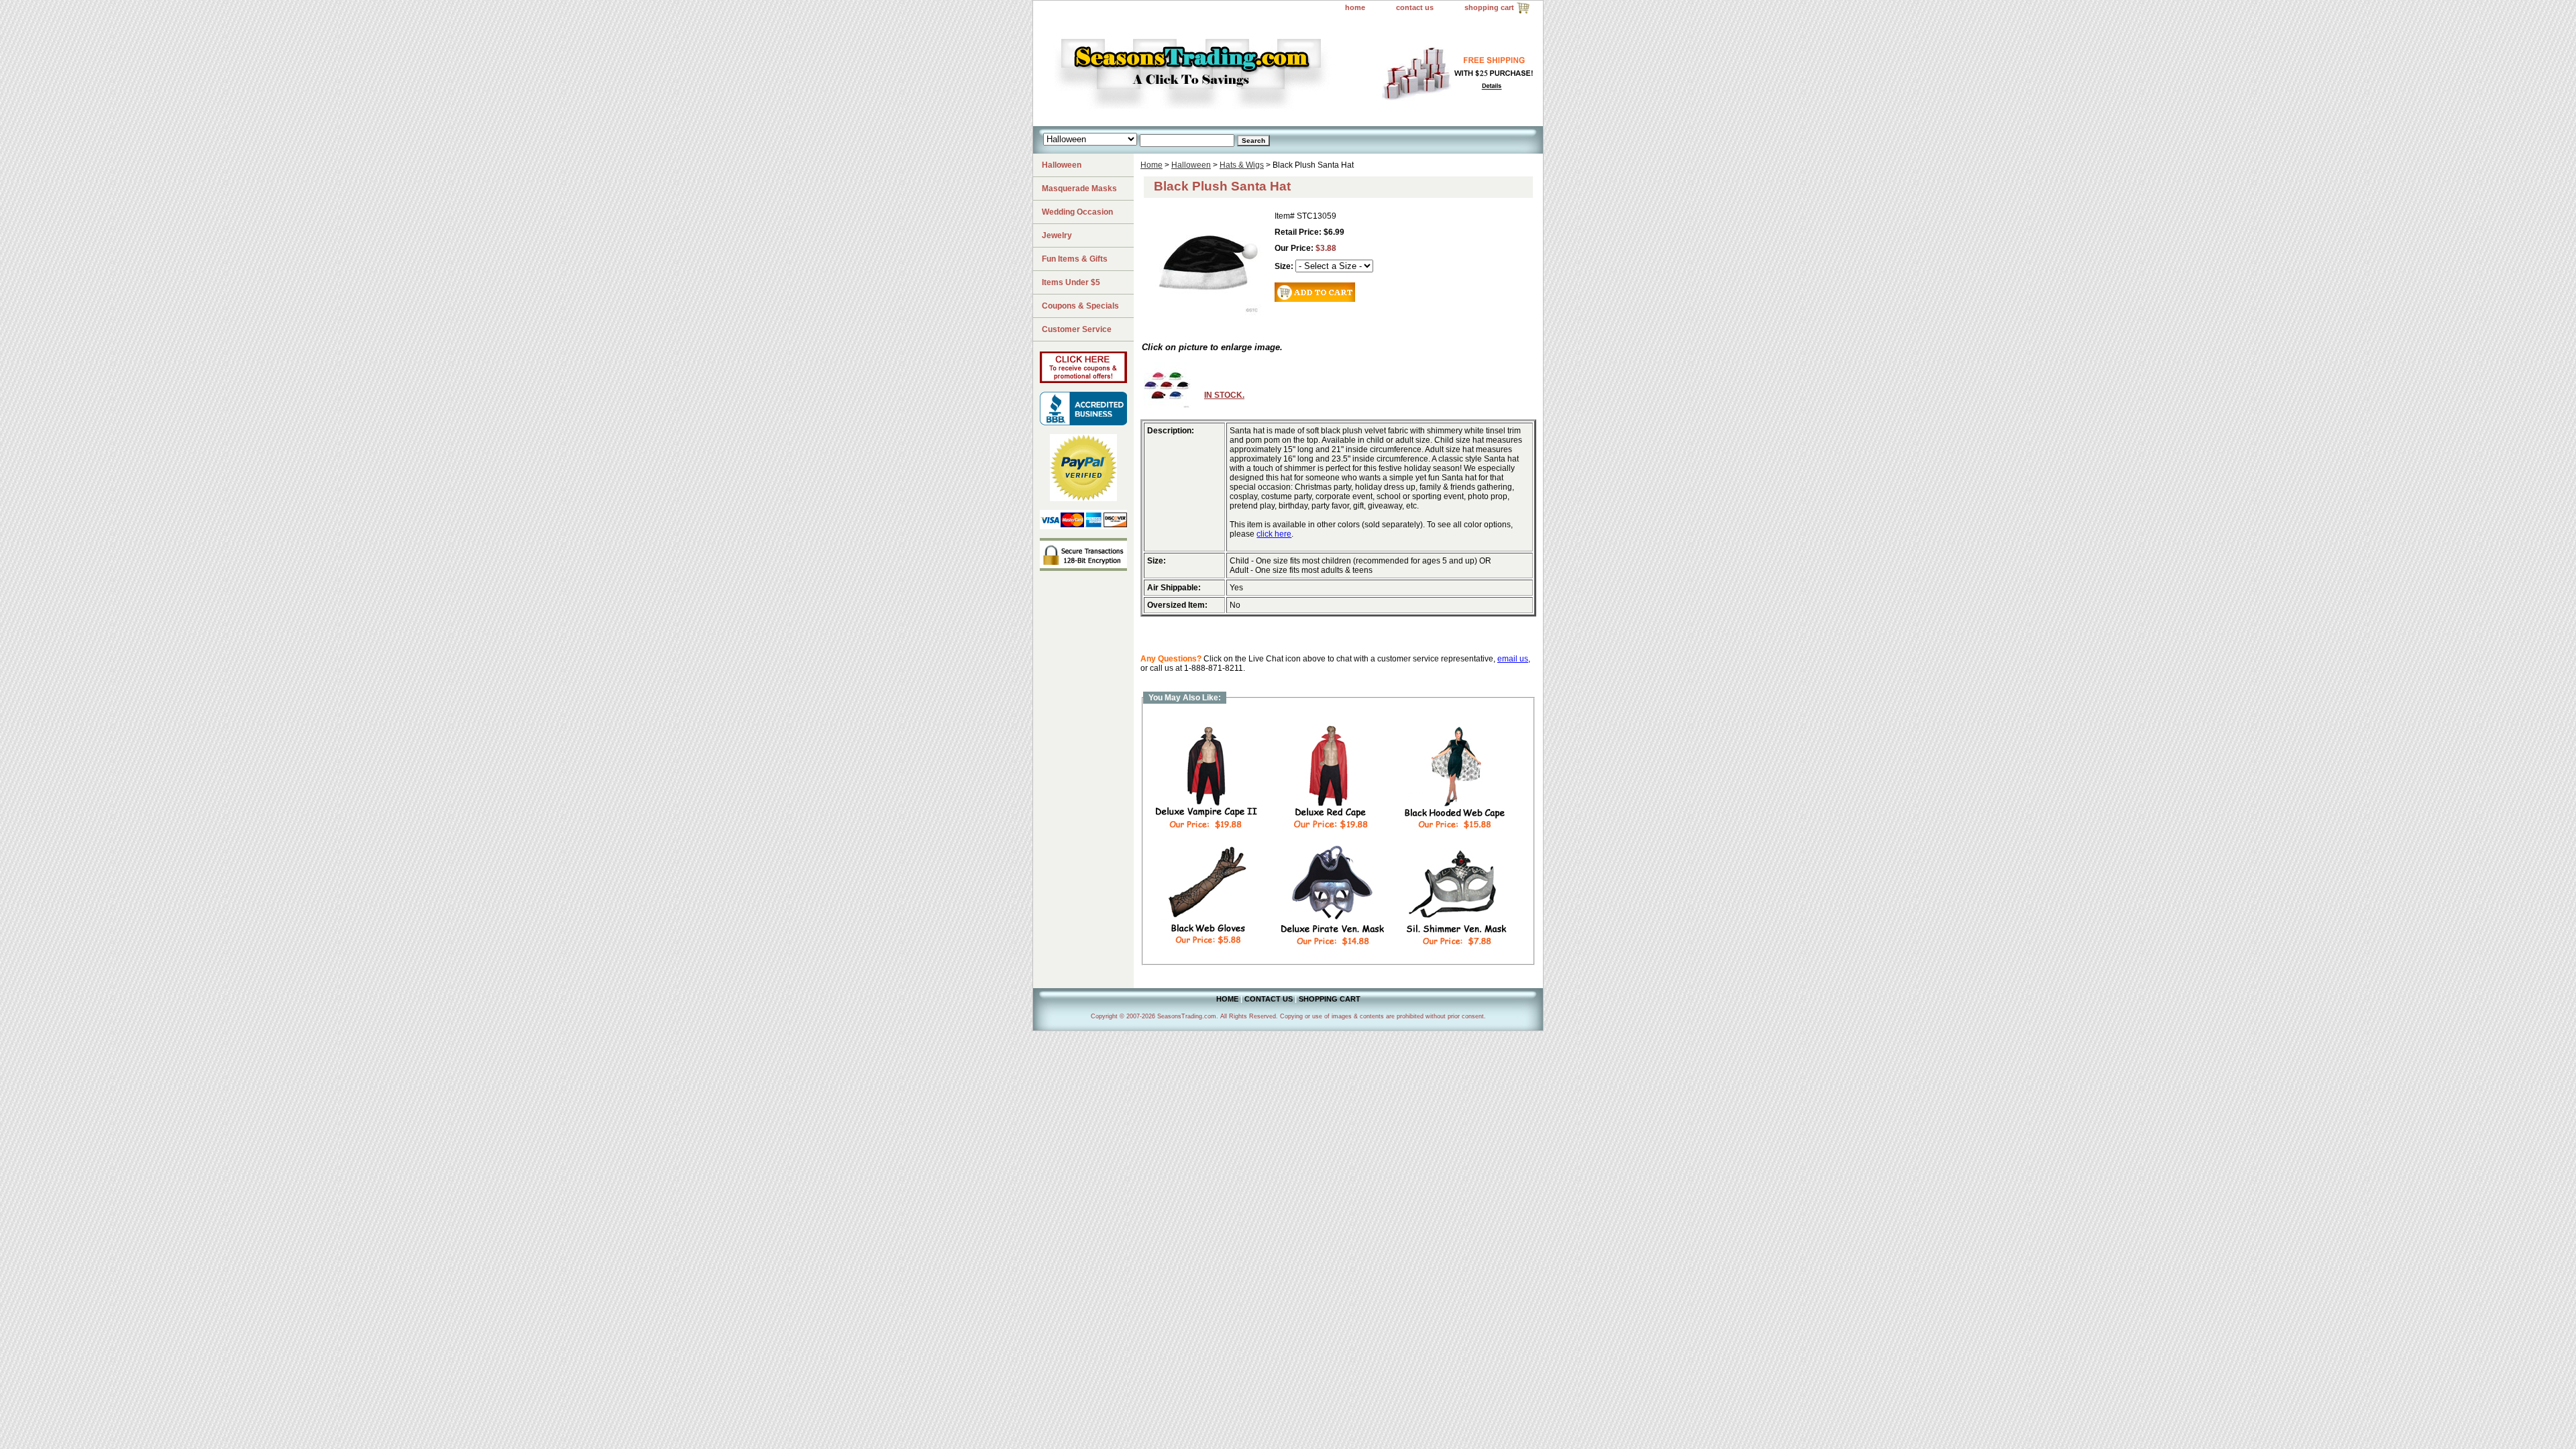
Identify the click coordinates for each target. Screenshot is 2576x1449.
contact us (1415, 7)
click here (1274, 534)
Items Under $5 (1071, 282)
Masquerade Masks (1079, 189)
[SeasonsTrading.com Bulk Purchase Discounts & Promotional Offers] (1083, 380)
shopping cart (1489, 7)
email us (1513, 659)
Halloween (1191, 165)
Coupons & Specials (1080, 306)
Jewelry (1057, 235)
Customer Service (1077, 329)
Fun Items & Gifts (1075, 259)
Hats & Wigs (1242, 165)
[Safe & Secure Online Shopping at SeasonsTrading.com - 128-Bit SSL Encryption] (1083, 568)
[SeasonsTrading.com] (1201, 71)
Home (1151, 165)
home (1355, 7)
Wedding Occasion (1077, 212)
